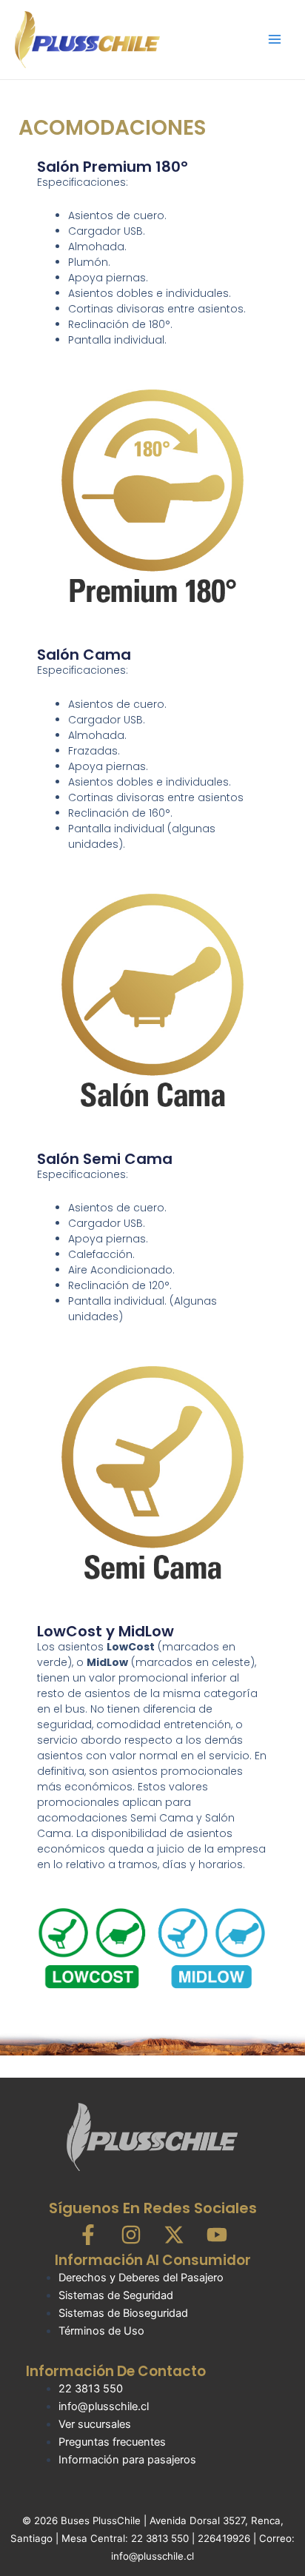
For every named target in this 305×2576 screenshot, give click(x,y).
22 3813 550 (91, 2389)
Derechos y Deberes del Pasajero (141, 2278)
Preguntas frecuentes (112, 2442)
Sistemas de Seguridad (116, 2295)
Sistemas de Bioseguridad (123, 2313)
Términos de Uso (101, 2331)
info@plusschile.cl (104, 2406)
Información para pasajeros (127, 2460)
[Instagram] (131, 2235)
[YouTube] (217, 2235)
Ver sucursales (95, 2424)
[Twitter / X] (174, 2235)
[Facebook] (88, 2235)
